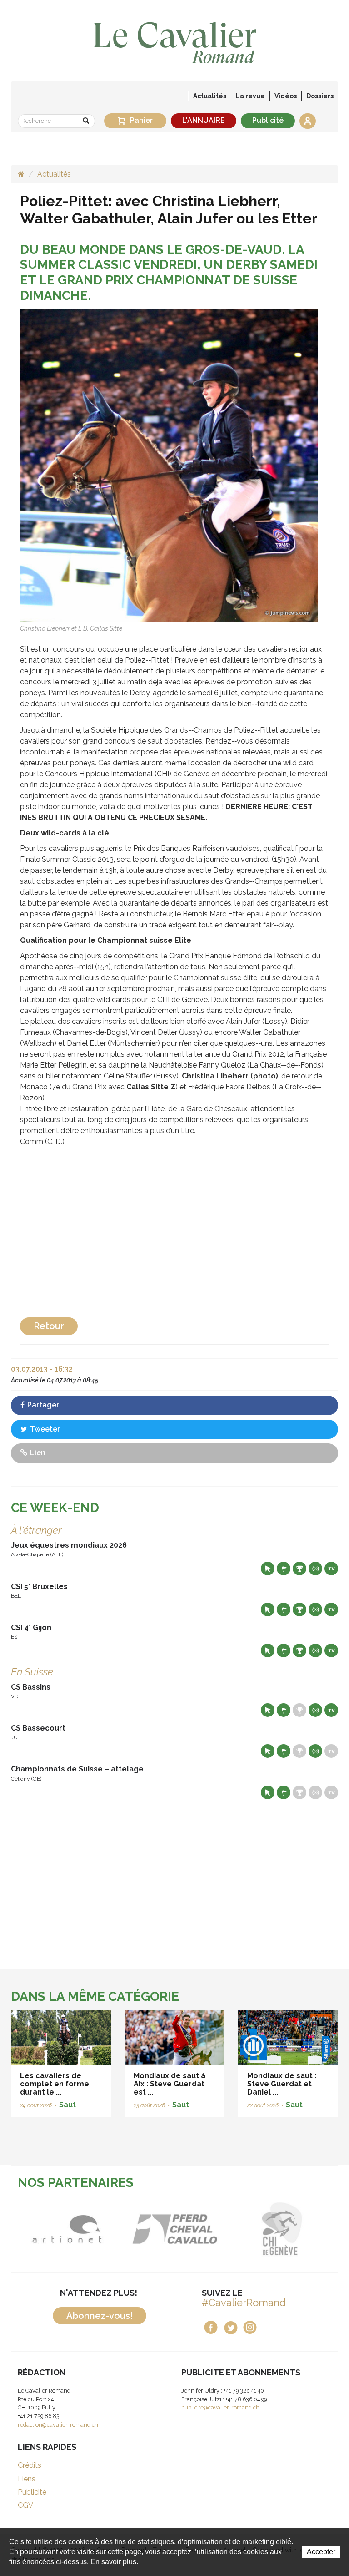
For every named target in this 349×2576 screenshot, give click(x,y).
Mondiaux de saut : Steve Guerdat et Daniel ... (282, 2084)
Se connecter (308, 121)
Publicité (268, 120)
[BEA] (85, 2229)
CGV (25, 2505)
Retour (49, 1326)
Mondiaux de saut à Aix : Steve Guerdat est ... (170, 2084)
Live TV (331, 1569)
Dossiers (320, 96)
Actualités (210, 96)
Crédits (30, 2465)
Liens (27, 2479)
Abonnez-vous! (100, 2316)
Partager (42, 1405)
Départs (284, 1569)
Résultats (299, 1569)
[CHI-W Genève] (193, 2229)
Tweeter (44, 1429)
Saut (67, 2105)
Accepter (321, 2552)
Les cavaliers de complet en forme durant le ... (55, 2084)
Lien (37, 1453)
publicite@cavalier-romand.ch (220, 2407)
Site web (268, 1569)
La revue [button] (250, 96)
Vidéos (286, 96)
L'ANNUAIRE (204, 120)
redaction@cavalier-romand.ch (58, 2425)
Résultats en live (315, 1569)
